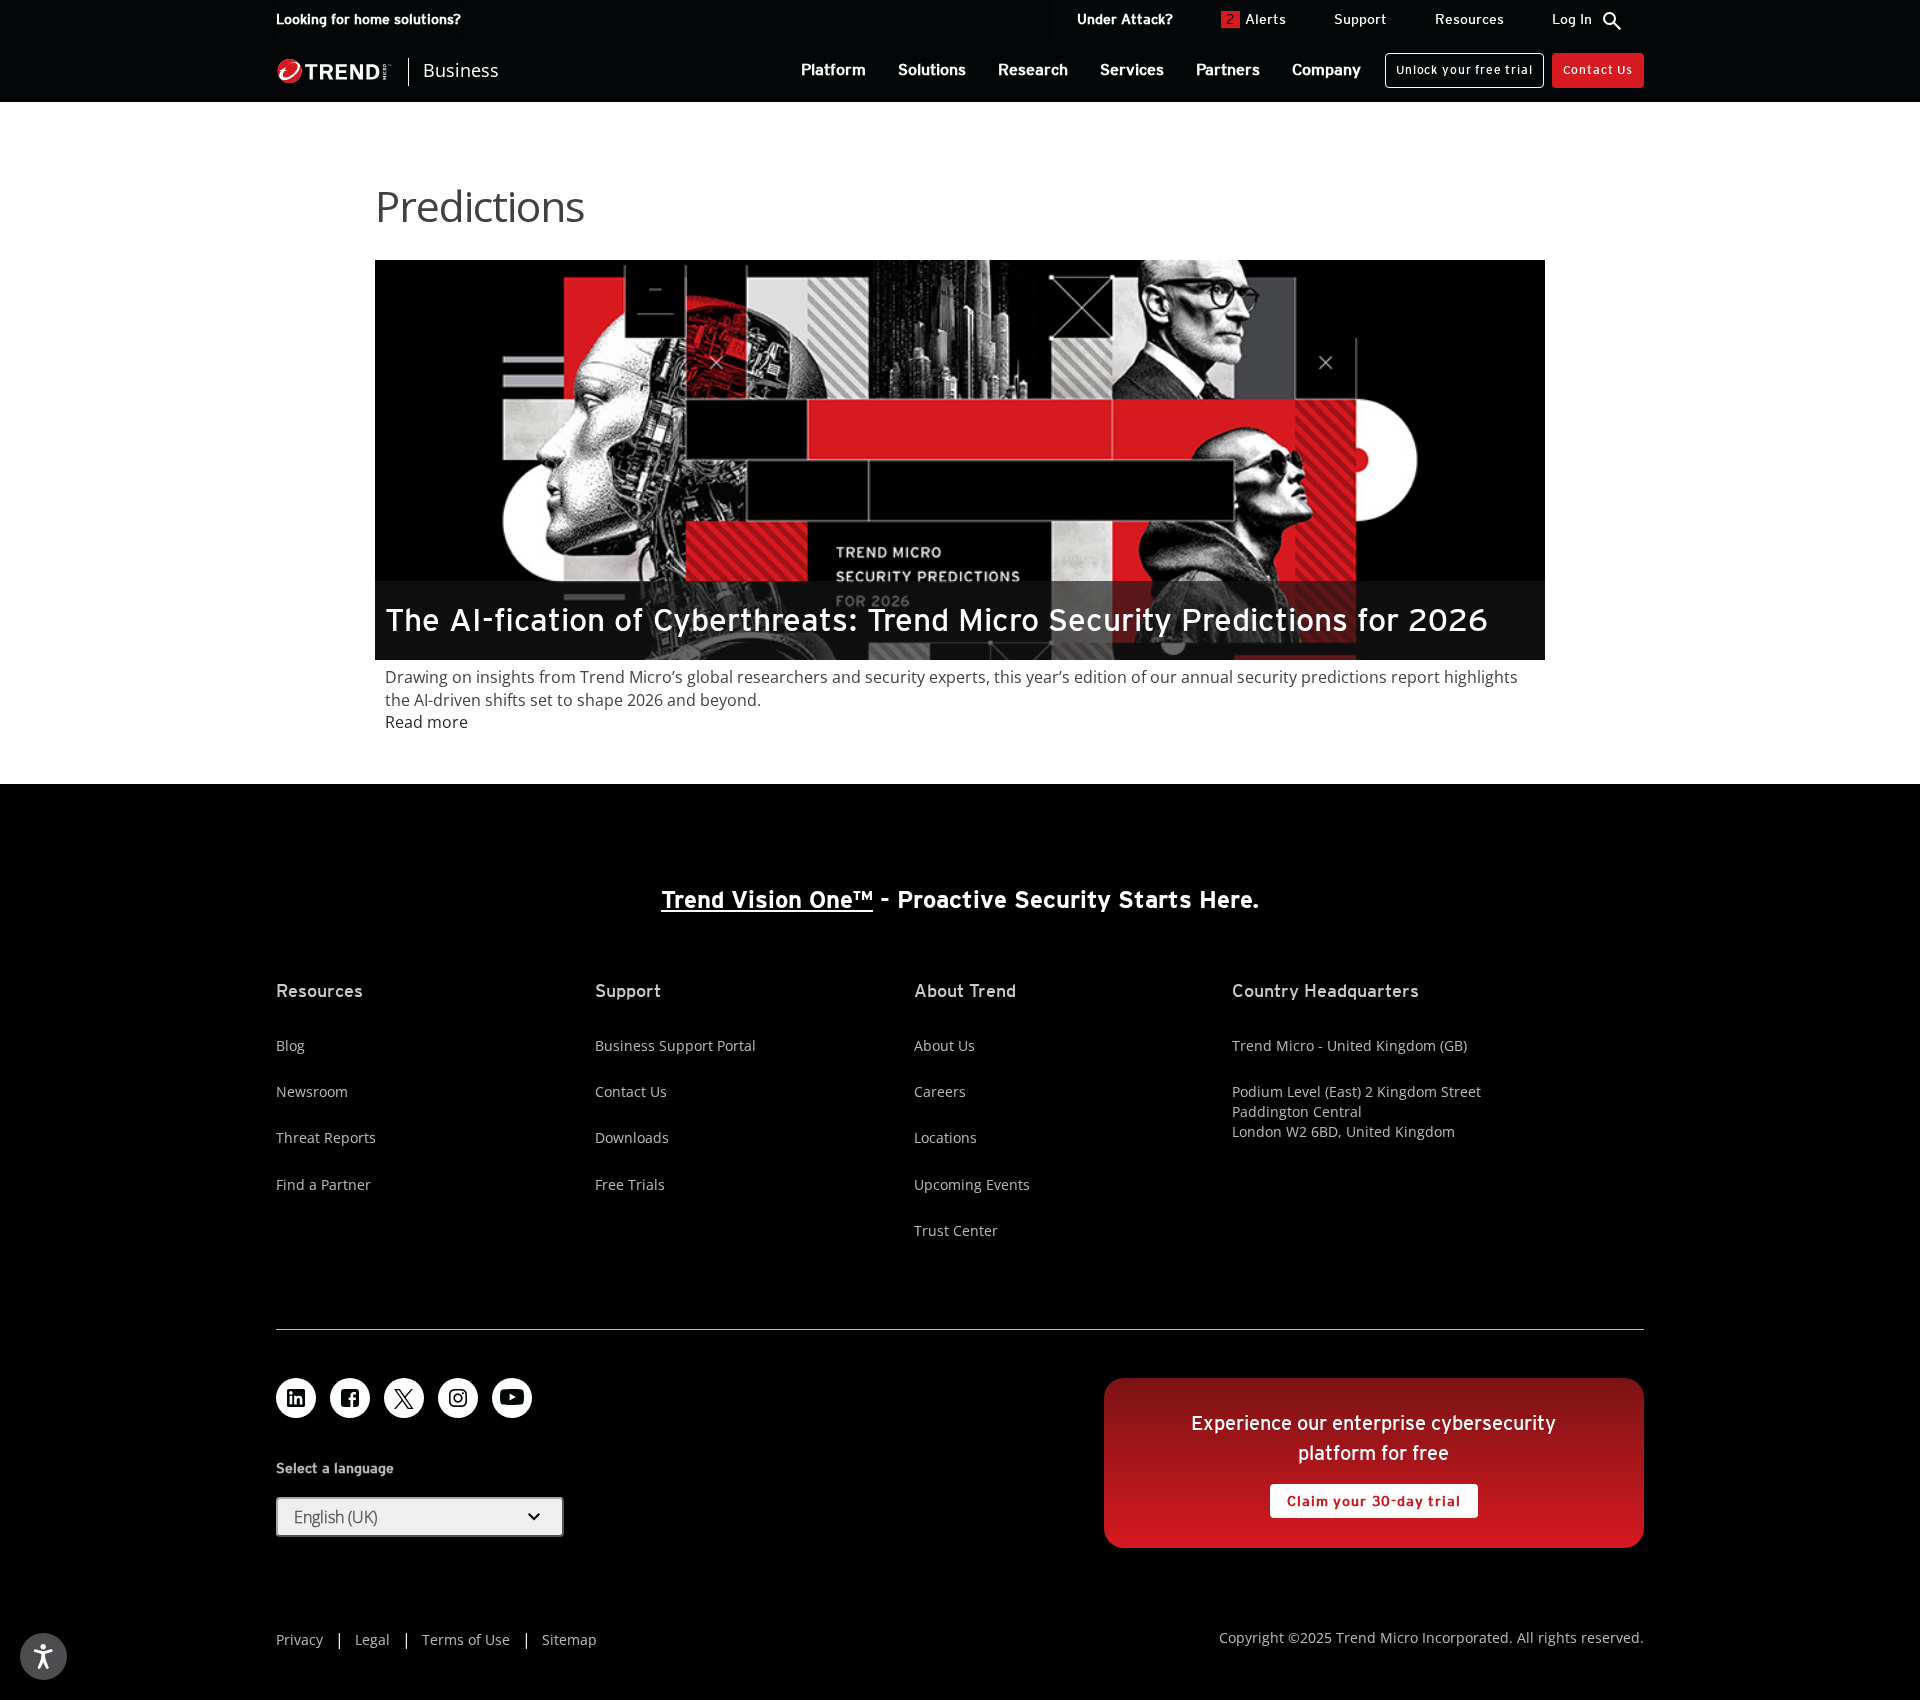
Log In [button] (1572, 19)
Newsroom (312, 1091)
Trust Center (956, 1230)
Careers (940, 1091)
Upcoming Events (972, 1184)
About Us (944, 1045)
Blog (290, 1045)
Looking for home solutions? (368, 19)
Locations (945, 1137)
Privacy (299, 1639)
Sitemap (569, 1639)
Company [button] (1326, 69)
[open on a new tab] (404, 1398)
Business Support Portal (675, 1045)
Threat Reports (326, 1137)
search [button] (1612, 21)
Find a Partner (323, 1184)
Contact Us (1598, 69)
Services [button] (1132, 69)
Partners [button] (1228, 69)
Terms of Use (466, 1639)
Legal (372, 1639)
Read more (426, 722)
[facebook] (350, 1398)
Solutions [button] (932, 69)
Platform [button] (833, 69)
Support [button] (1360, 19)
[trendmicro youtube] (512, 1398)
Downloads (632, 1137)
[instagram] (458, 1398)
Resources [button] (1469, 19)
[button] (420, 1517)
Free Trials (630, 1184)
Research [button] (1033, 69)
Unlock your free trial (1458, 65)
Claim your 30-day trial (1365, 1496)
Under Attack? (1125, 19)
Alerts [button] (1256, 19)
